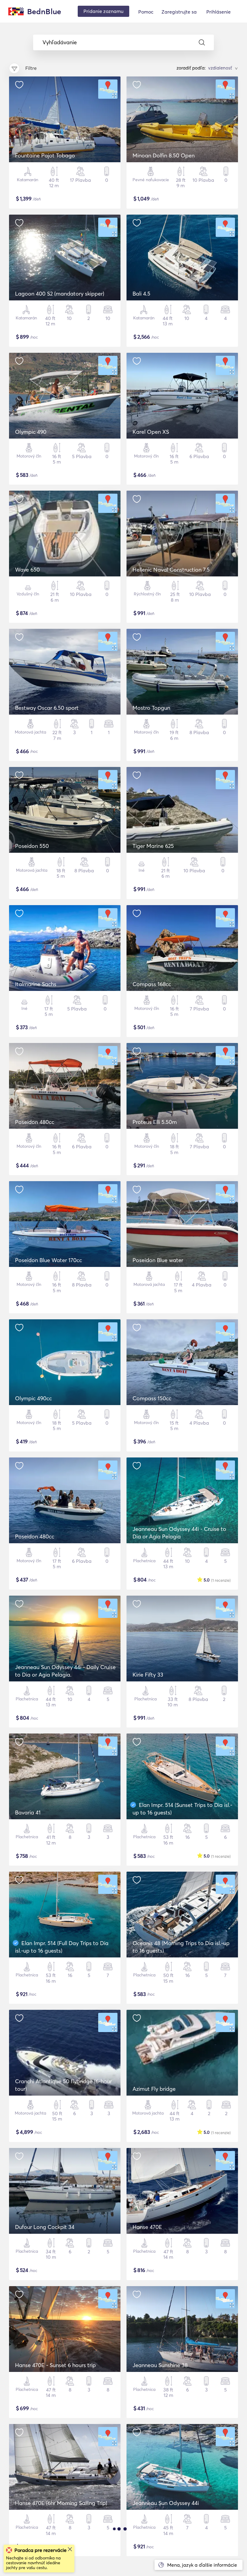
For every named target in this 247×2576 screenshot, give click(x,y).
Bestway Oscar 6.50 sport (47, 708)
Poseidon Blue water (158, 1260)
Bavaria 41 (28, 1813)
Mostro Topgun (151, 708)
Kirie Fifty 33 (148, 1675)
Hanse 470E (147, 2227)
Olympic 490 (31, 432)
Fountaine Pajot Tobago (45, 155)
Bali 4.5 (141, 294)
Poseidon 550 (32, 846)
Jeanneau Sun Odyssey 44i (166, 2503)
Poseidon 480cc (35, 1122)
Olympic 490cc (33, 1398)
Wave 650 (27, 570)
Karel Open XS (151, 432)
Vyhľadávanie (60, 42)
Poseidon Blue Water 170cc (48, 1260)
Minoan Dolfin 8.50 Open (164, 155)
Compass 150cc (152, 1398)
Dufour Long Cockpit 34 (45, 2227)
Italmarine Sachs (36, 984)
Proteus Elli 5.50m (155, 1122)
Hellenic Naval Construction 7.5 (171, 570)
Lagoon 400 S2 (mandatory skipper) (60, 294)
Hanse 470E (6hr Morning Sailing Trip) (61, 2503)
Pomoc (146, 12)
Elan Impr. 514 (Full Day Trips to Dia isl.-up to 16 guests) (62, 1947)
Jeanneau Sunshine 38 (160, 2365)
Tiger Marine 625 (153, 846)
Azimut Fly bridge (154, 2089)
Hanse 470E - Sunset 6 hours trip (55, 2365)
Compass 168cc (152, 984)
